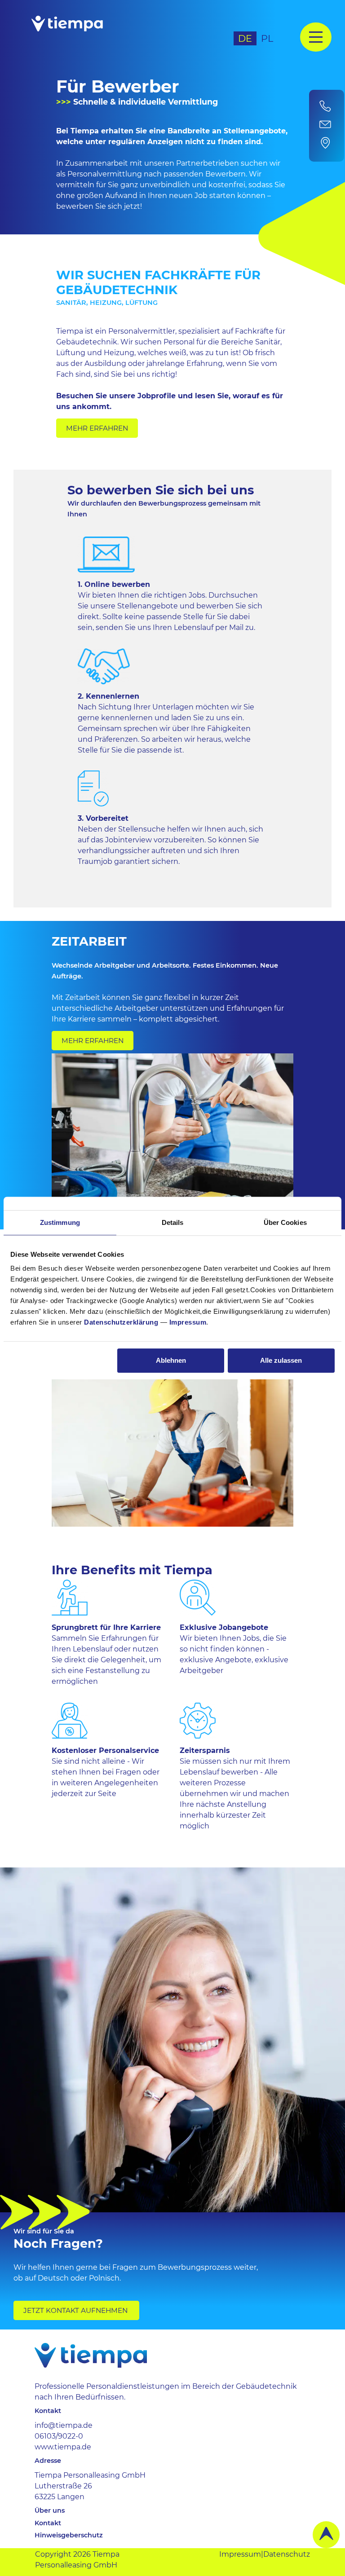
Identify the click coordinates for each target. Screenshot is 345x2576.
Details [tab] (173, 1222)
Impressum (188, 1322)
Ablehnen (171, 1360)
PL (267, 38)
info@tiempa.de (64, 2425)
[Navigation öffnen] (316, 37)
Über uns (50, 2511)
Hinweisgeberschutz (69, 2535)
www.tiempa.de (63, 2447)
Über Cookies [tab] (285, 1222)
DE (245, 38)
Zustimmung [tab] (60, 1222)
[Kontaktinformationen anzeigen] (327, 126)
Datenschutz (287, 2554)
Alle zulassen (281, 1360)
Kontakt (48, 2523)
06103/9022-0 (59, 2436)
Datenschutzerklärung (121, 1322)
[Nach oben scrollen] (326, 2535)
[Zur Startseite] (90, 30)
